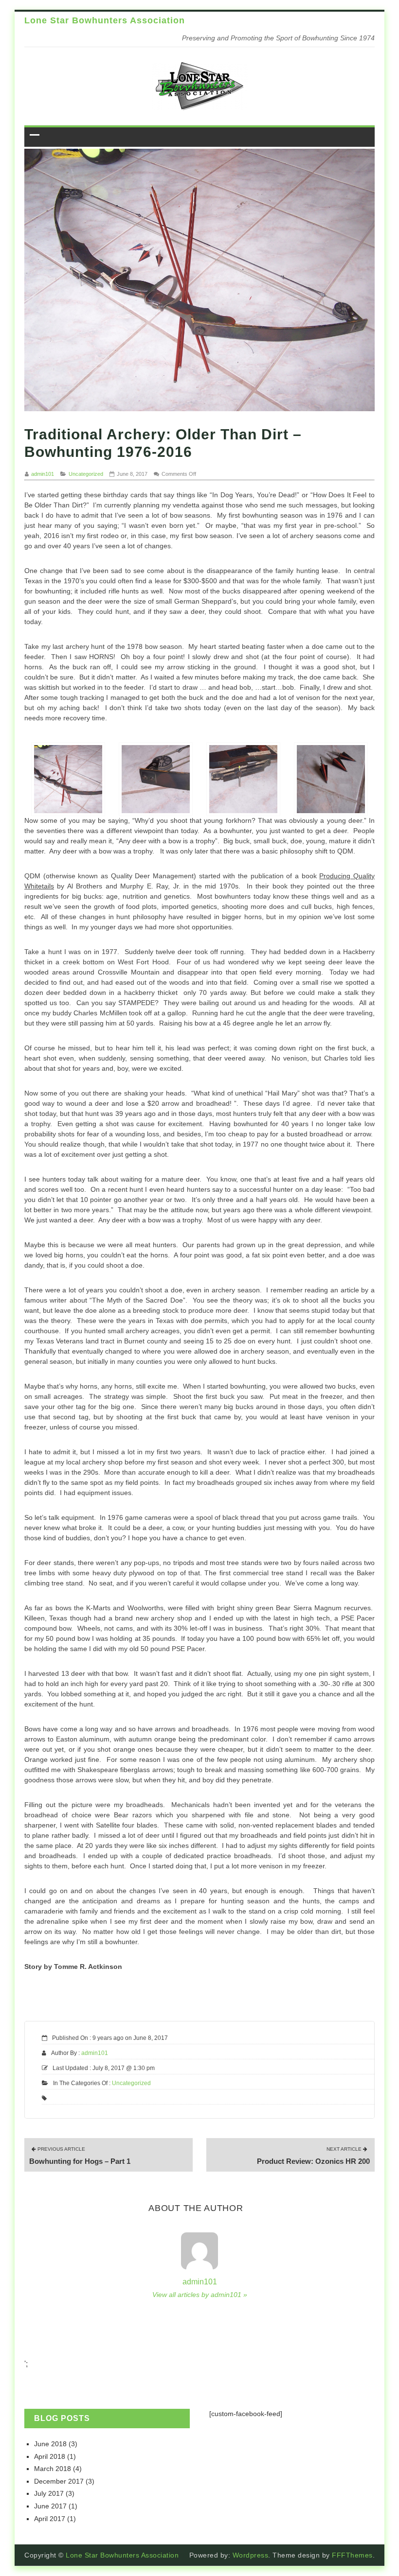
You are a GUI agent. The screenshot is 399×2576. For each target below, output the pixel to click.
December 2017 (59, 2481)
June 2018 (50, 2444)
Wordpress (251, 2555)
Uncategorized (86, 474)
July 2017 (49, 2493)
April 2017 (50, 2519)
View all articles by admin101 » (200, 2295)
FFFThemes (352, 2555)
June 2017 (50, 2506)
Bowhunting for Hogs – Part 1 (80, 2156)
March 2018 (53, 2469)
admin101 (43, 474)
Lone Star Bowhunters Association (105, 20)
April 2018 (50, 2456)
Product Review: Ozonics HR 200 (313, 2156)
